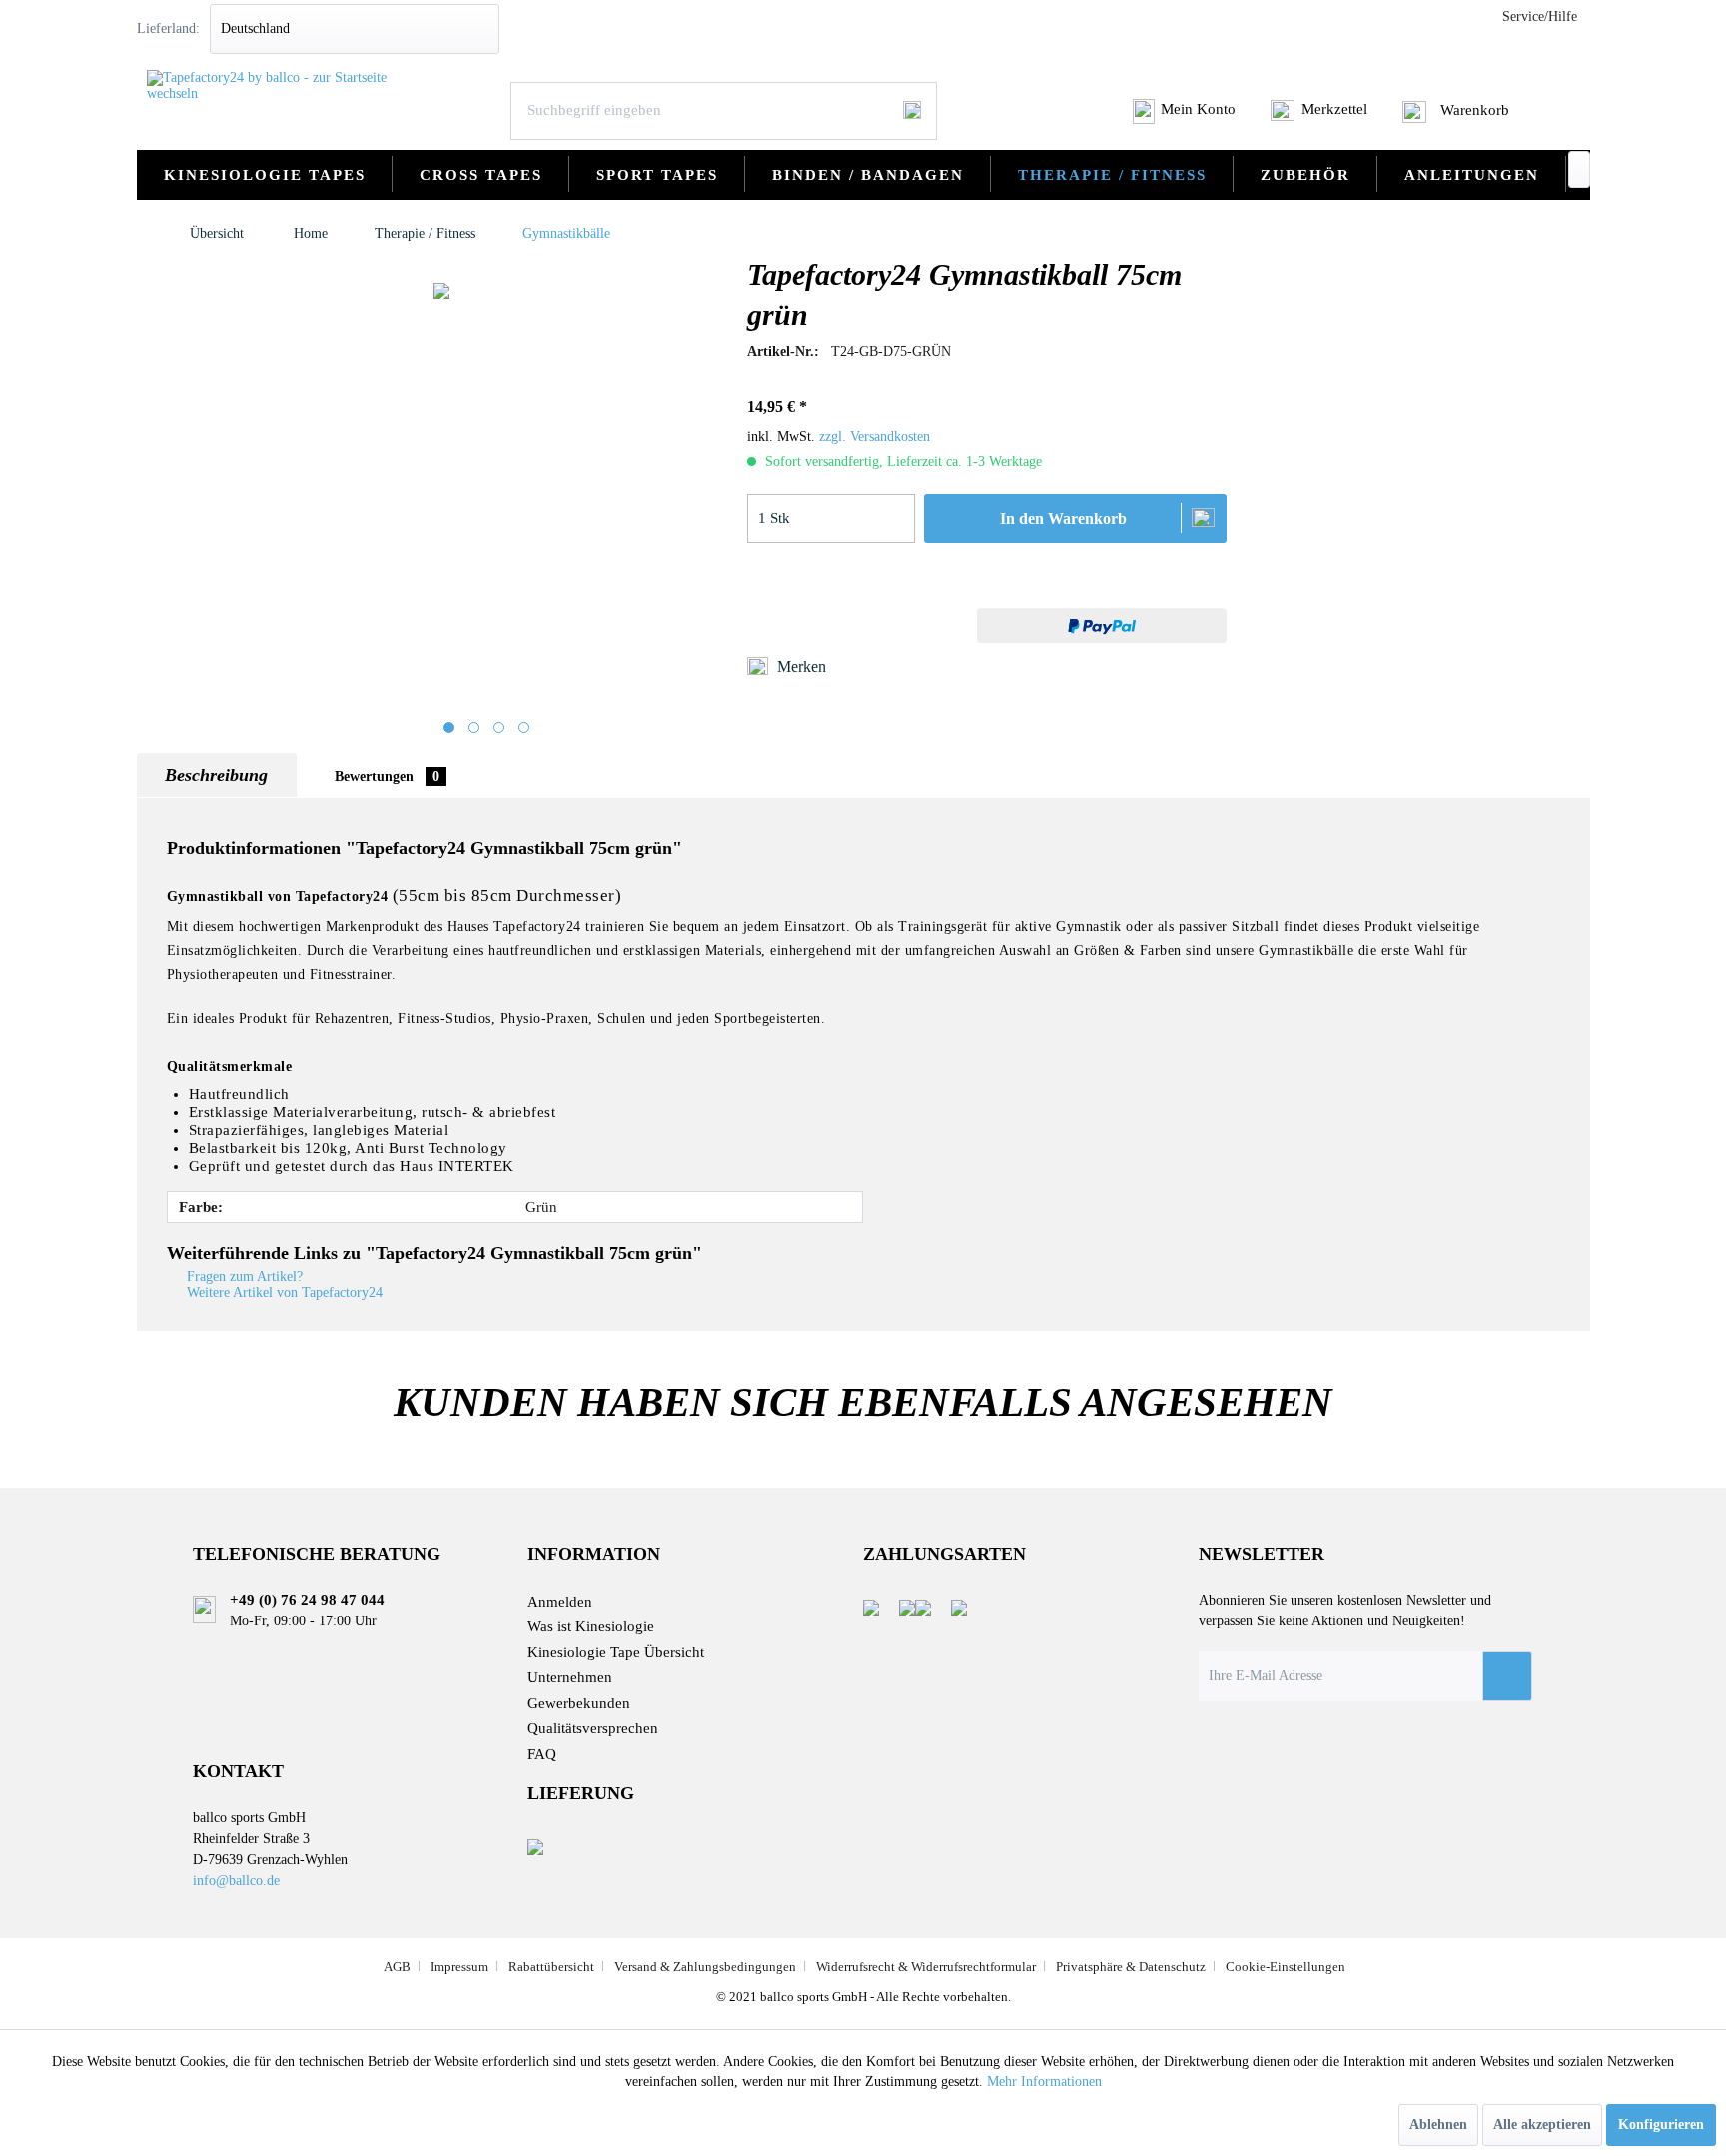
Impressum (459, 1967)
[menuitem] (1185, 117)
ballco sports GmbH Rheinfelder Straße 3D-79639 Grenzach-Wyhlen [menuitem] (270, 1848)
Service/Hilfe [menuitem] (1540, 16)
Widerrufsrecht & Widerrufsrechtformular (926, 1967)
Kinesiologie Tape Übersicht (616, 1652)
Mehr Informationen (1044, 2082)
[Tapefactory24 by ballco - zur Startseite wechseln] (273, 86)
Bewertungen (387, 777)
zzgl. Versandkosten (874, 436)
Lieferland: (168, 28)
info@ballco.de (236, 1881)
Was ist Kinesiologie (591, 1626)
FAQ (542, 1754)
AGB (397, 1967)
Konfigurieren (1661, 2125)
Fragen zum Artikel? (243, 1276)
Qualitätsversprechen (593, 1728)
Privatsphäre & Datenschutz (1131, 1967)
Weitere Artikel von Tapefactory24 (283, 1292)
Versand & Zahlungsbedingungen (705, 1967)
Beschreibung (216, 775)
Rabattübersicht (551, 1967)
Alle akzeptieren (1542, 2125)
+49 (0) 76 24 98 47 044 (307, 1600)
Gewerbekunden (579, 1703)
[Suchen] (912, 110)
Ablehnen (1438, 2125)
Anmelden (560, 1602)
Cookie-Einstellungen (1286, 1967)
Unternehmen (570, 1677)
